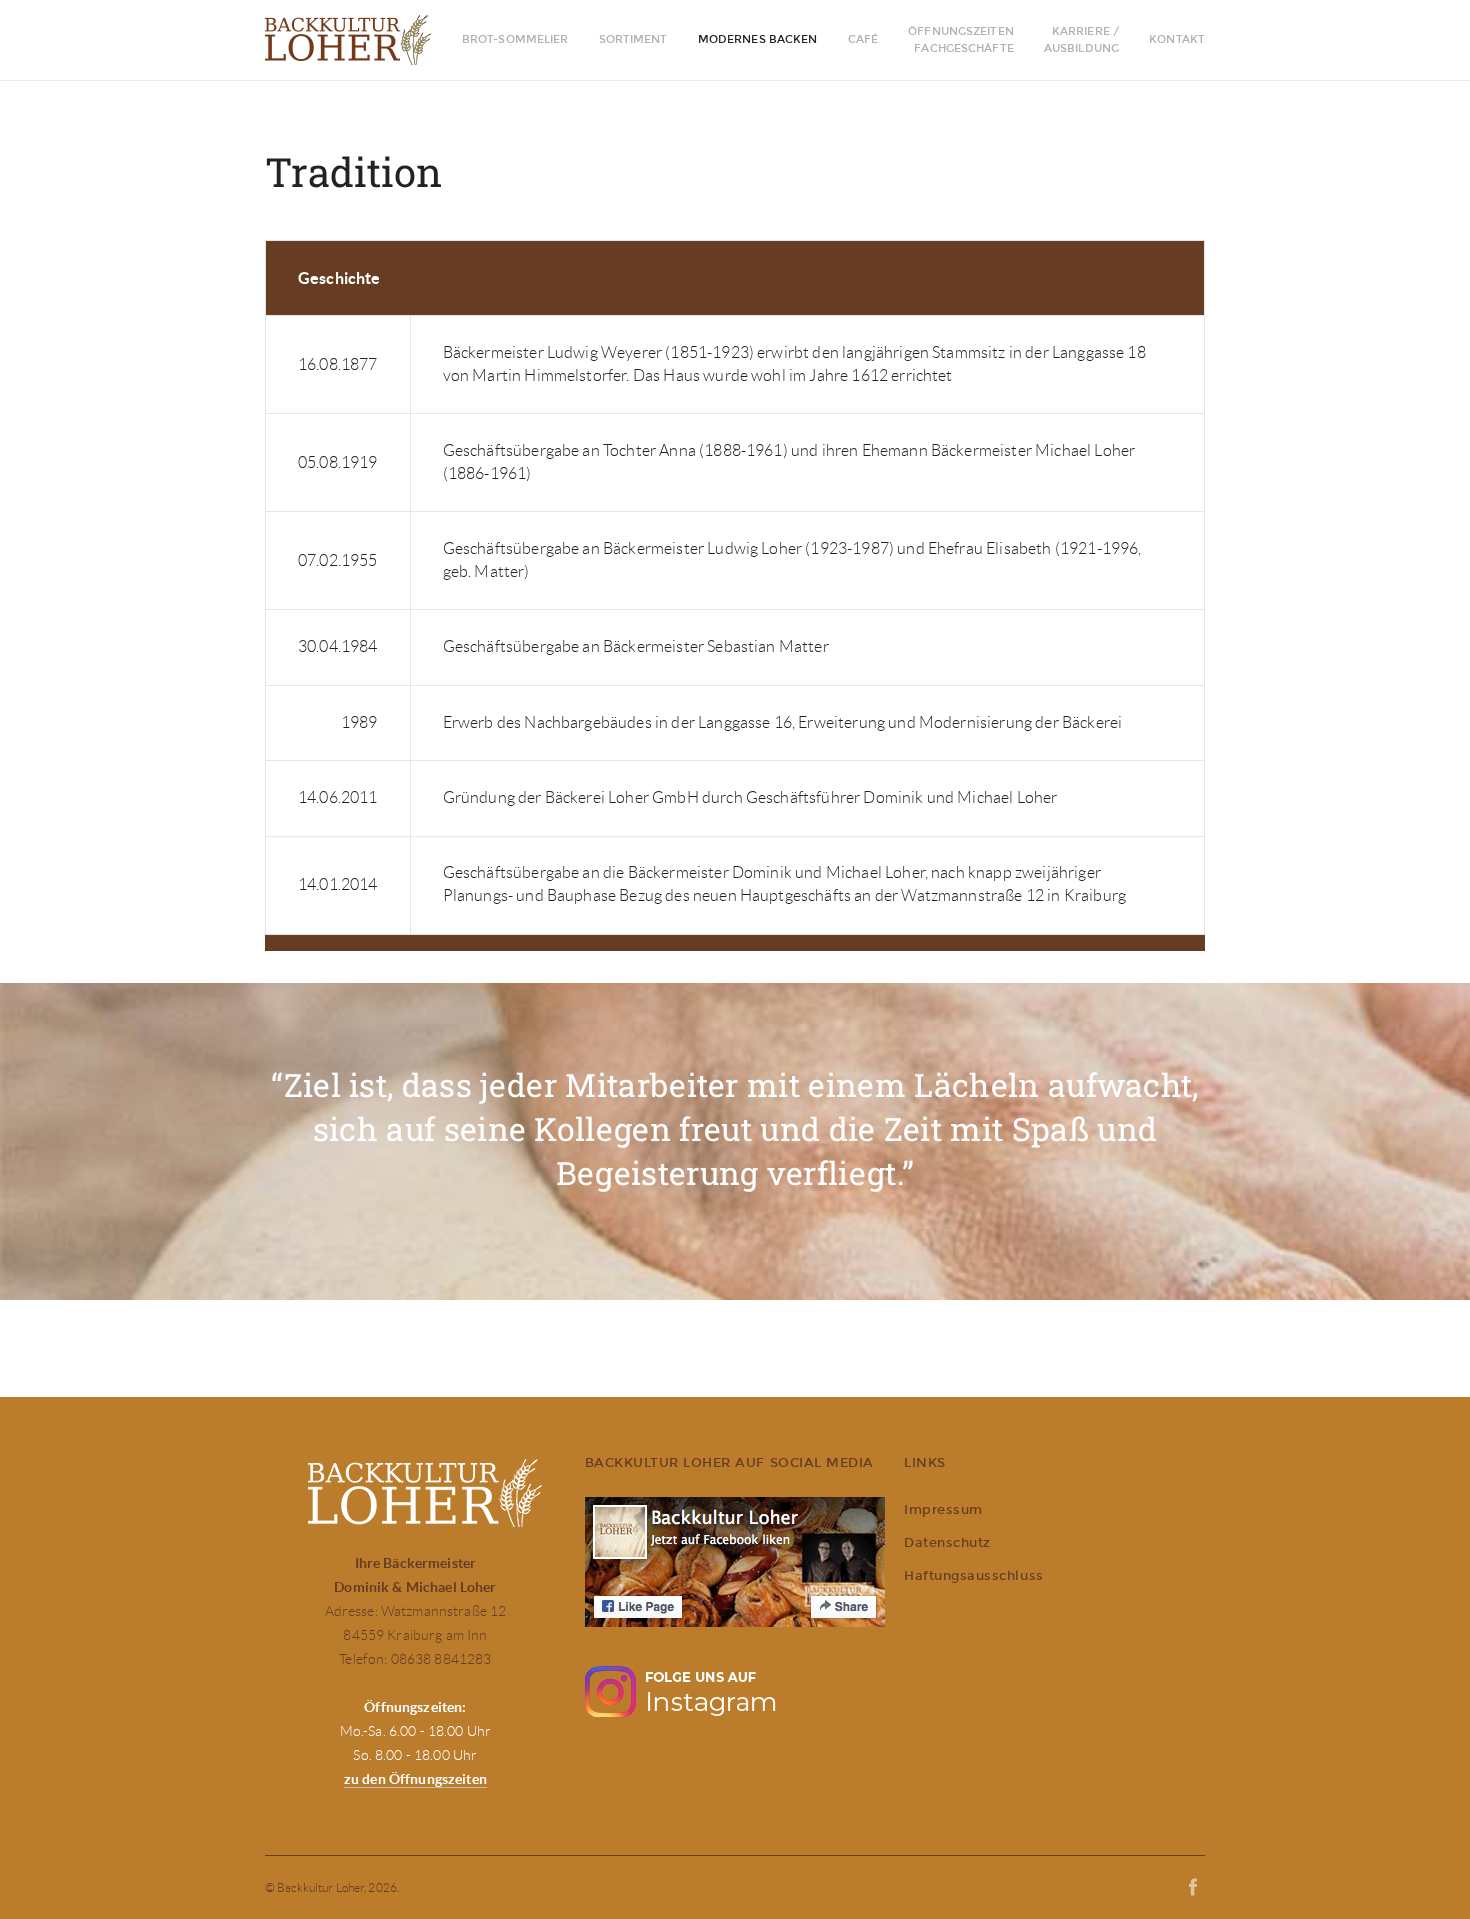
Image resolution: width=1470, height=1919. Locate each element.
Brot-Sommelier (515, 39)
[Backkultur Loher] (358, 40)
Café (863, 39)
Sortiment (633, 39)
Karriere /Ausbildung (1081, 40)
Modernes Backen (758, 39)
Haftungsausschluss (973, 1575)
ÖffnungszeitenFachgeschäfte (961, 40)
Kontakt (1177, 39)
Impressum (943, 1509)
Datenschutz (947, 1542)
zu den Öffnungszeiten (415, 1779)
